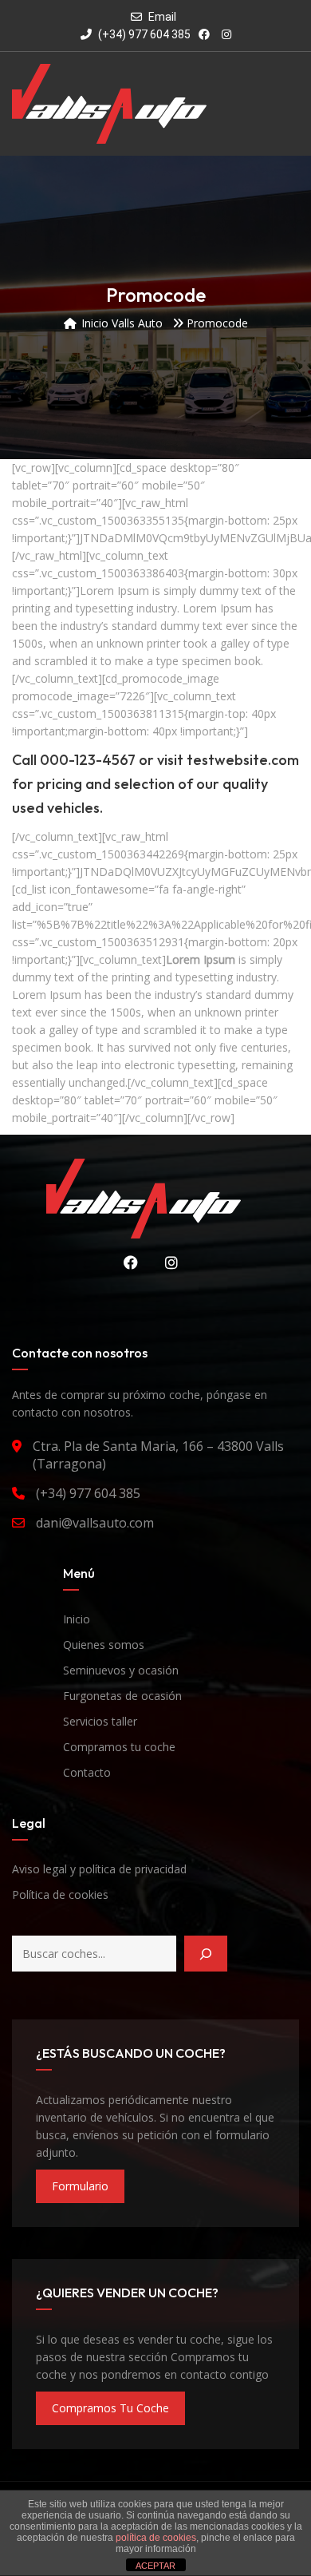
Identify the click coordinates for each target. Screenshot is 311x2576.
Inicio (77, 1619)
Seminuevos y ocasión (121, 1670)
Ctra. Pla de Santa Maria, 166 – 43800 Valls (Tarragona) (158, 1455)
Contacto (87, 1772)
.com (283, 760)
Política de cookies (60, 1894)
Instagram (166, 1262)
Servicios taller (100, 1721)
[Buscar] (206, 1954)
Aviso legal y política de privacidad (99, 1869)
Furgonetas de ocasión (122, 1696)
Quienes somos (104, 1645)
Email (162, 17)
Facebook (125, 1262)
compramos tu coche (110, 2408)
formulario (80, 2186)
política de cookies (156, 2538)
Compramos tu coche (119, 1747)
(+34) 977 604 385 (143, 34)
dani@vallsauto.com (95, 1523)
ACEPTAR (155, 2566)
